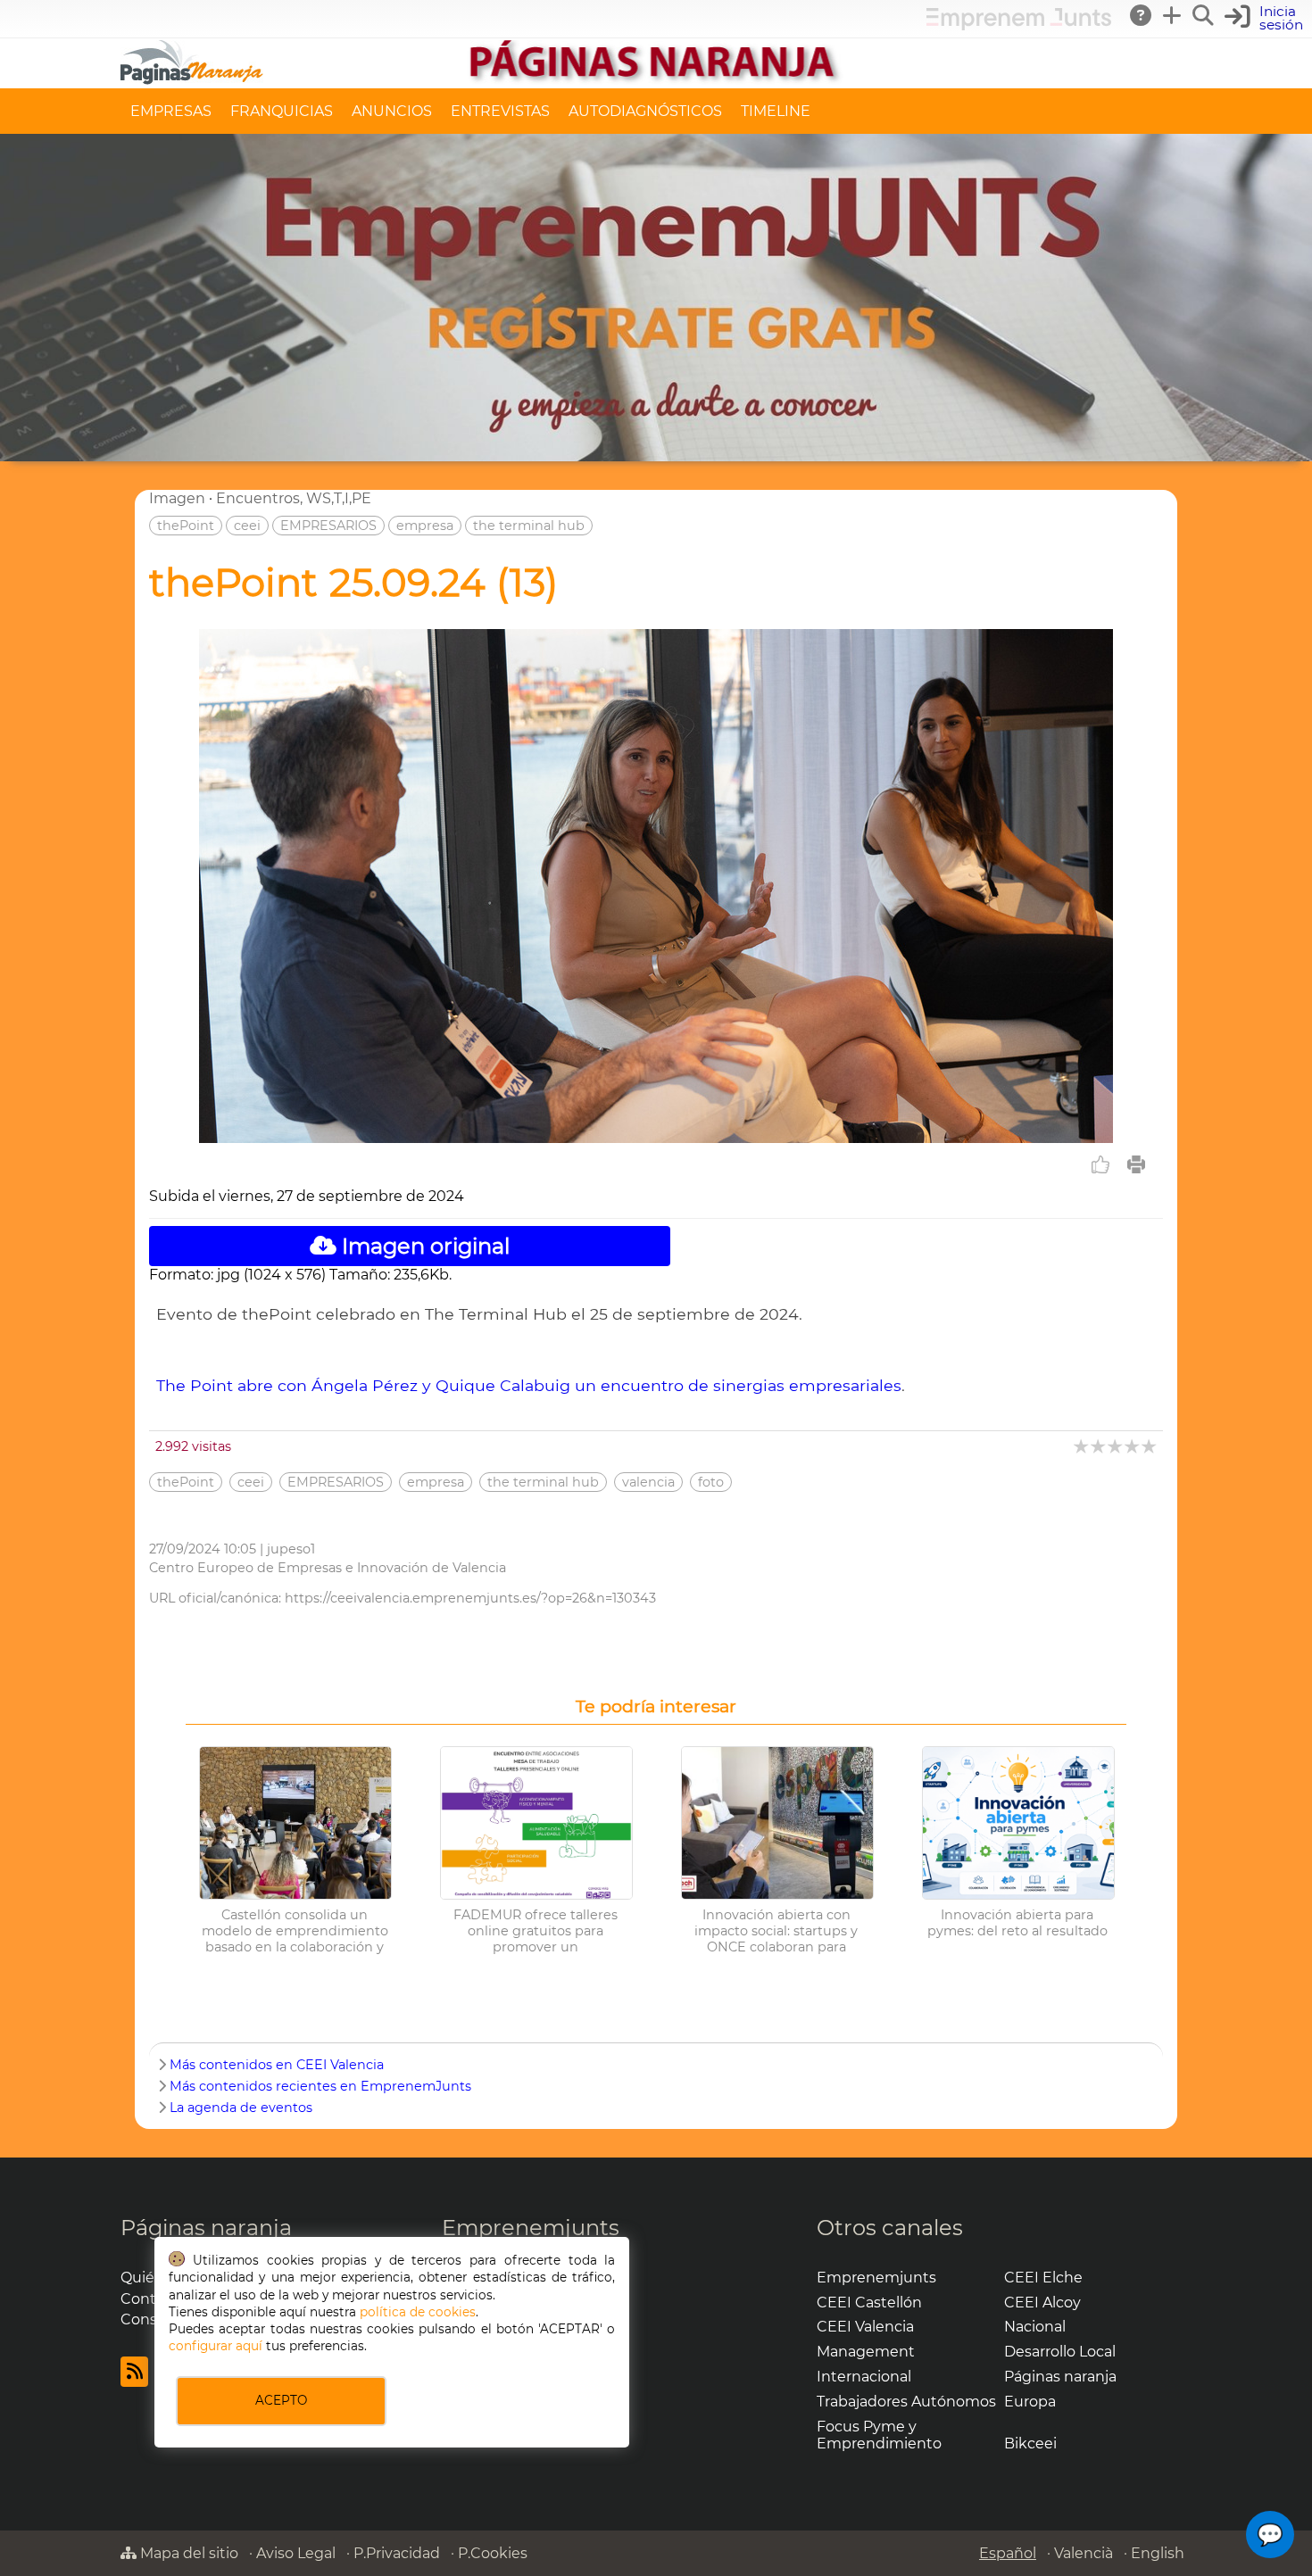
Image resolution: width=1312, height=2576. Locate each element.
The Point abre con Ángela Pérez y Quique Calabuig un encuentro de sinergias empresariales (529, 1385)
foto (711, 1482)
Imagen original (423, 1246)
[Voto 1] (1082, 1446)
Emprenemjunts (531, 2228)
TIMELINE (776, 111)
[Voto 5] (1150, 1446)
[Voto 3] (1116, 1446)
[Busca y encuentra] (1204, 15)
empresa (425, 526)
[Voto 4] (1133, 1446)
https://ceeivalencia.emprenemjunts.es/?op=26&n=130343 (470, 1598)
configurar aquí (216, 2346)
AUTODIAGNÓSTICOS (645, 111)
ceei (247, 526)
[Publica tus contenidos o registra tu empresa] (1173, 15)
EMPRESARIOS (328, 526)
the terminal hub (529, 526)
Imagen (177, 498)
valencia (648, 1482)
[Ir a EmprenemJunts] (1019, 25)
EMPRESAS (171, 111)
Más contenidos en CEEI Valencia (277, 2065)
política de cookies (418, 2312)
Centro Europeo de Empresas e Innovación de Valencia (328, 1568)
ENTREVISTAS (500, 111)
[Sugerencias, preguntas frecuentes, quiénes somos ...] (1142, 15)
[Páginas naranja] (656, 80)
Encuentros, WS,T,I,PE (294, 498)
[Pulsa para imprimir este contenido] (1136, 1164)
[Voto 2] (1099, 1446)
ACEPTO (281, 2400)
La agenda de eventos (241, 2108)
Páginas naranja (206, 2228)
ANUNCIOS (392, 111)
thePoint (186, 526)
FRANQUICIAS (282, 111)
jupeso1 (291, 1549)
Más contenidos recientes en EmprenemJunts (320, 2086)
